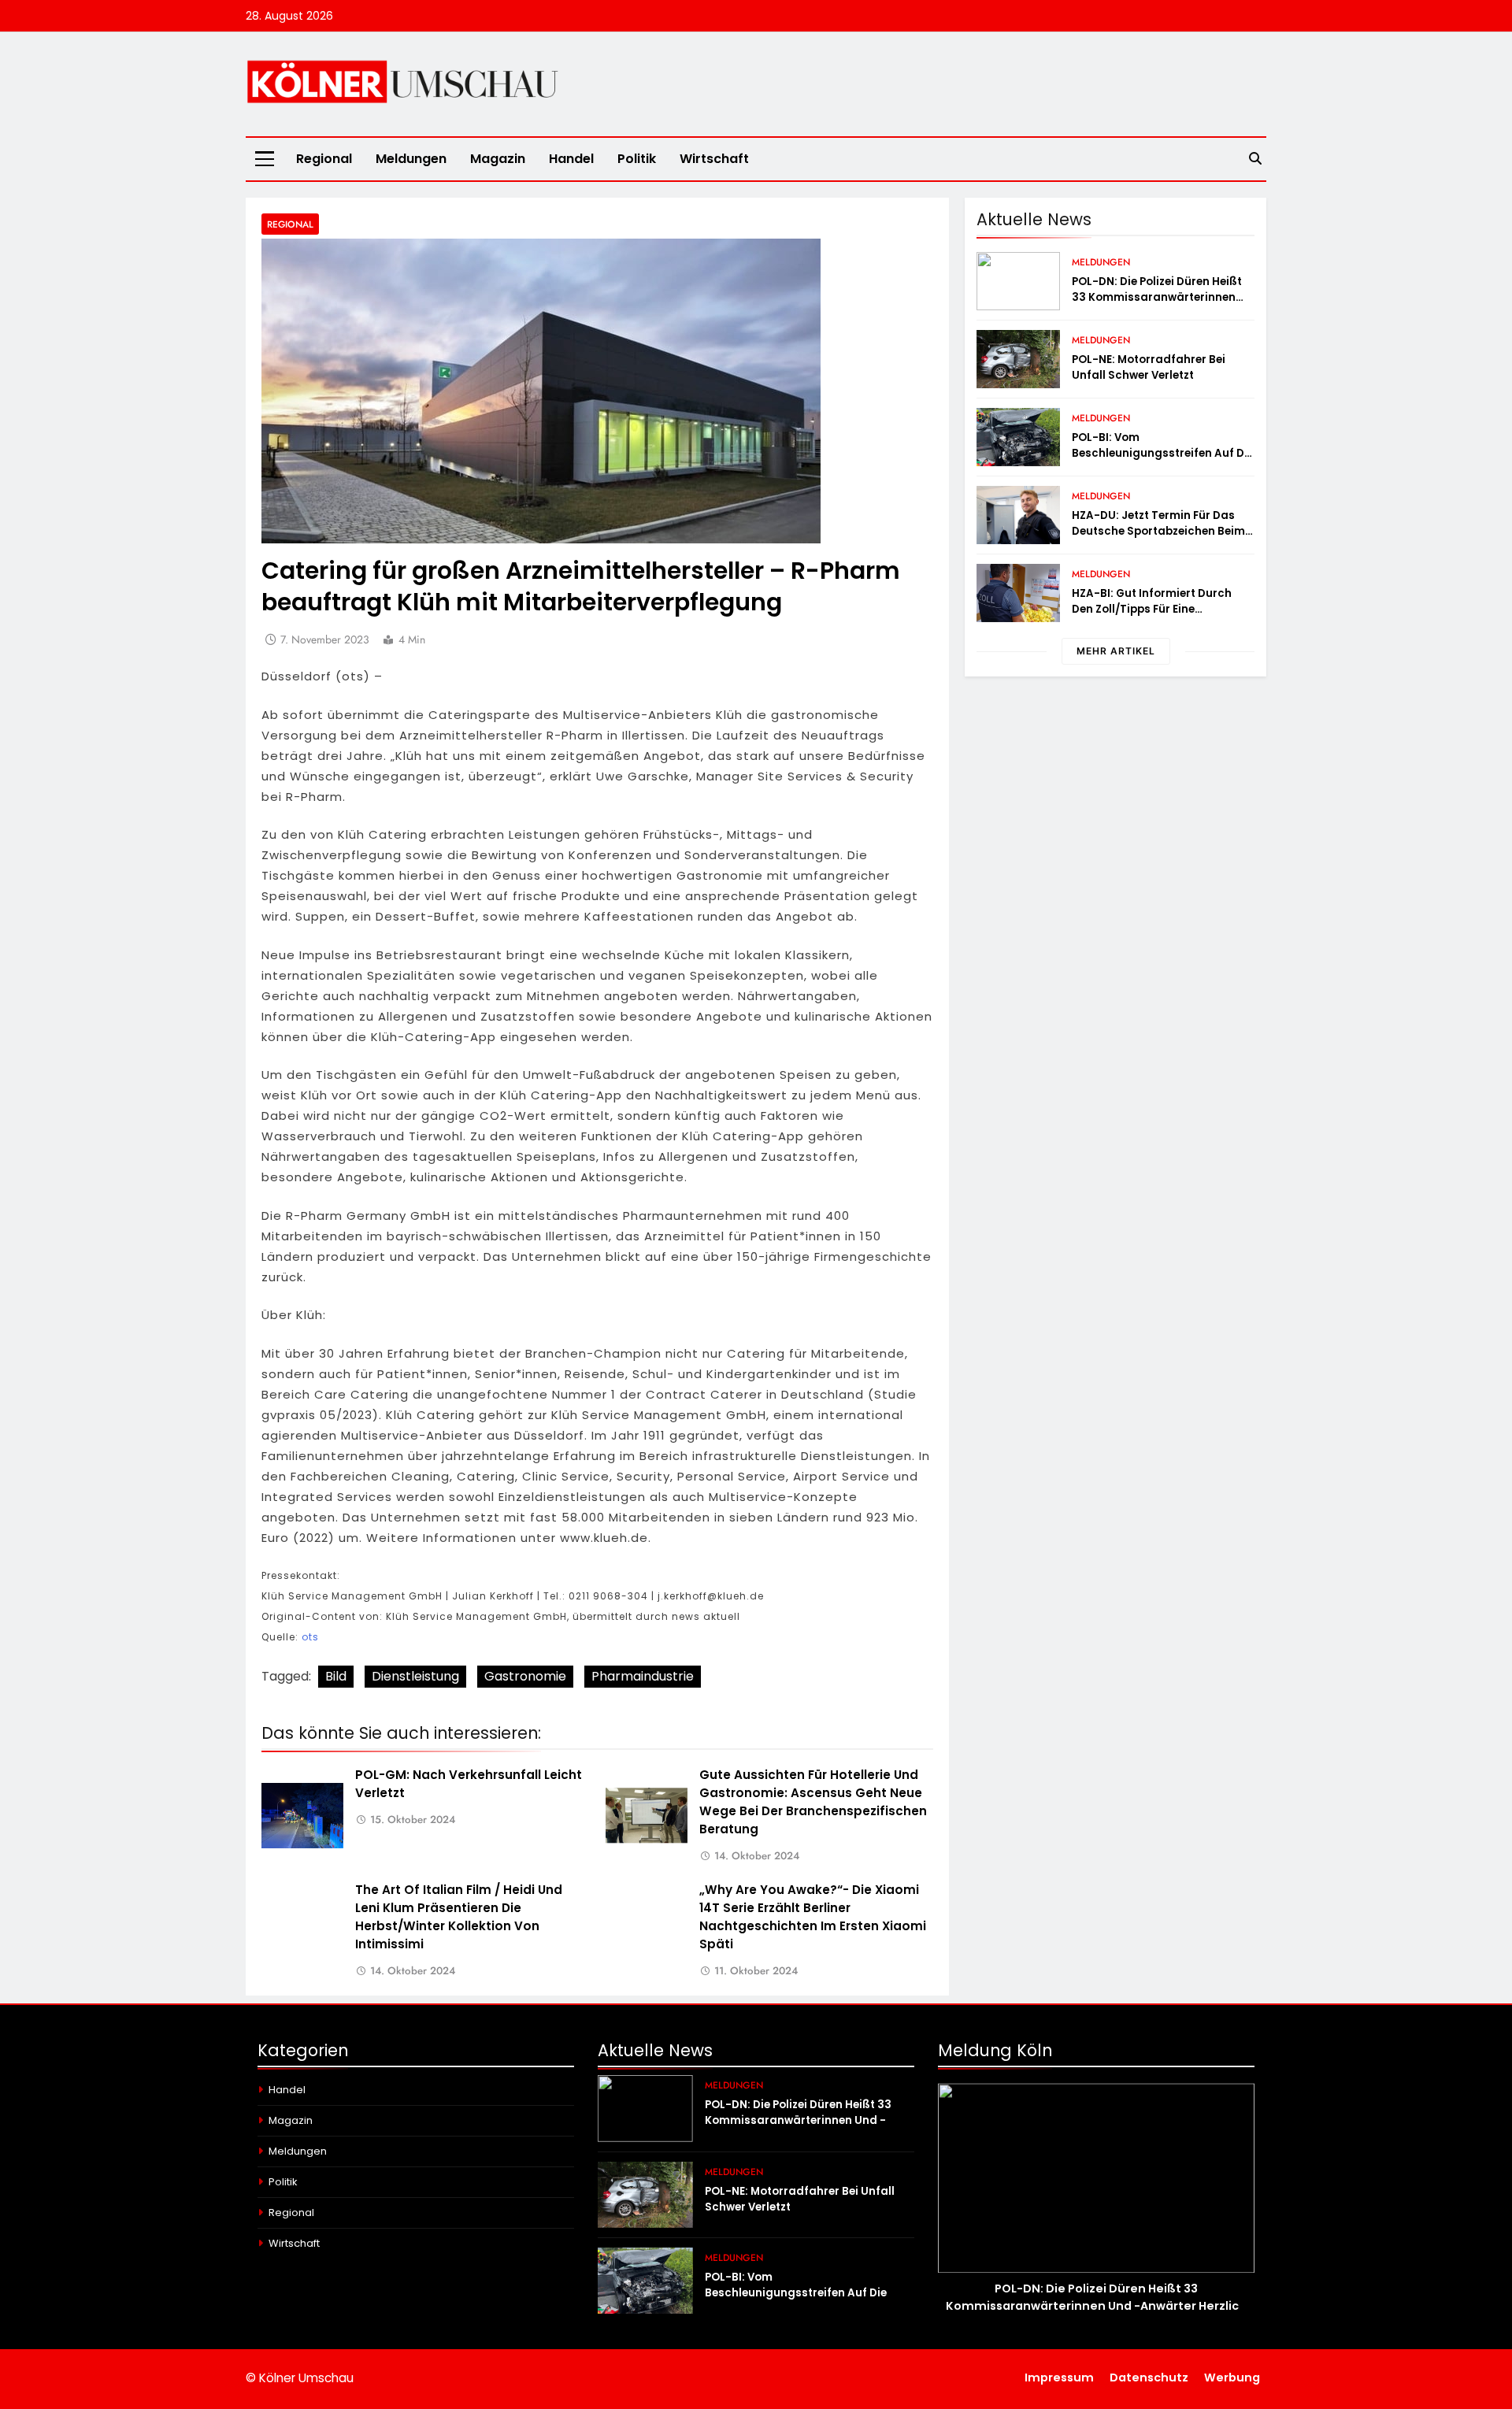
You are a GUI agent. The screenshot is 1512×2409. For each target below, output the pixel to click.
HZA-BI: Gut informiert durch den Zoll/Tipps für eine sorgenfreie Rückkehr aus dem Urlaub (1157, 617)
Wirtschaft (714, 159)
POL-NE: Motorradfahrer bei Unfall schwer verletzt (1149, 367)
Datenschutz (1149, 2377)
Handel (571, 159)
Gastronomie (525, 1676)
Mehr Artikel (1116, 651)
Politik (637, 159)
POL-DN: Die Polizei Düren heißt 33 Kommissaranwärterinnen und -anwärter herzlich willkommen (1157, 305)
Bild (336, 1676)
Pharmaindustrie (643, 1676)
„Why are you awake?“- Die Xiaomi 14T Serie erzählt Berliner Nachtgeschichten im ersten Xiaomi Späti (813, 1917)
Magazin (498, 159)
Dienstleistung (415, 1676)
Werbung (1232, 2377)
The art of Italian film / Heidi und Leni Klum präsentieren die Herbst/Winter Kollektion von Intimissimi (459, 1917)
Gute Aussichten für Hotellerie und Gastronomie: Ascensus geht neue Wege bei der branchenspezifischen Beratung (813, 1802)
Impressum (1059, 2377)
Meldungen (411, 159)
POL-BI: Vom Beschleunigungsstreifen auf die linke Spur (1163, 453)
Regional (324, 159)
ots (310, 1637)
